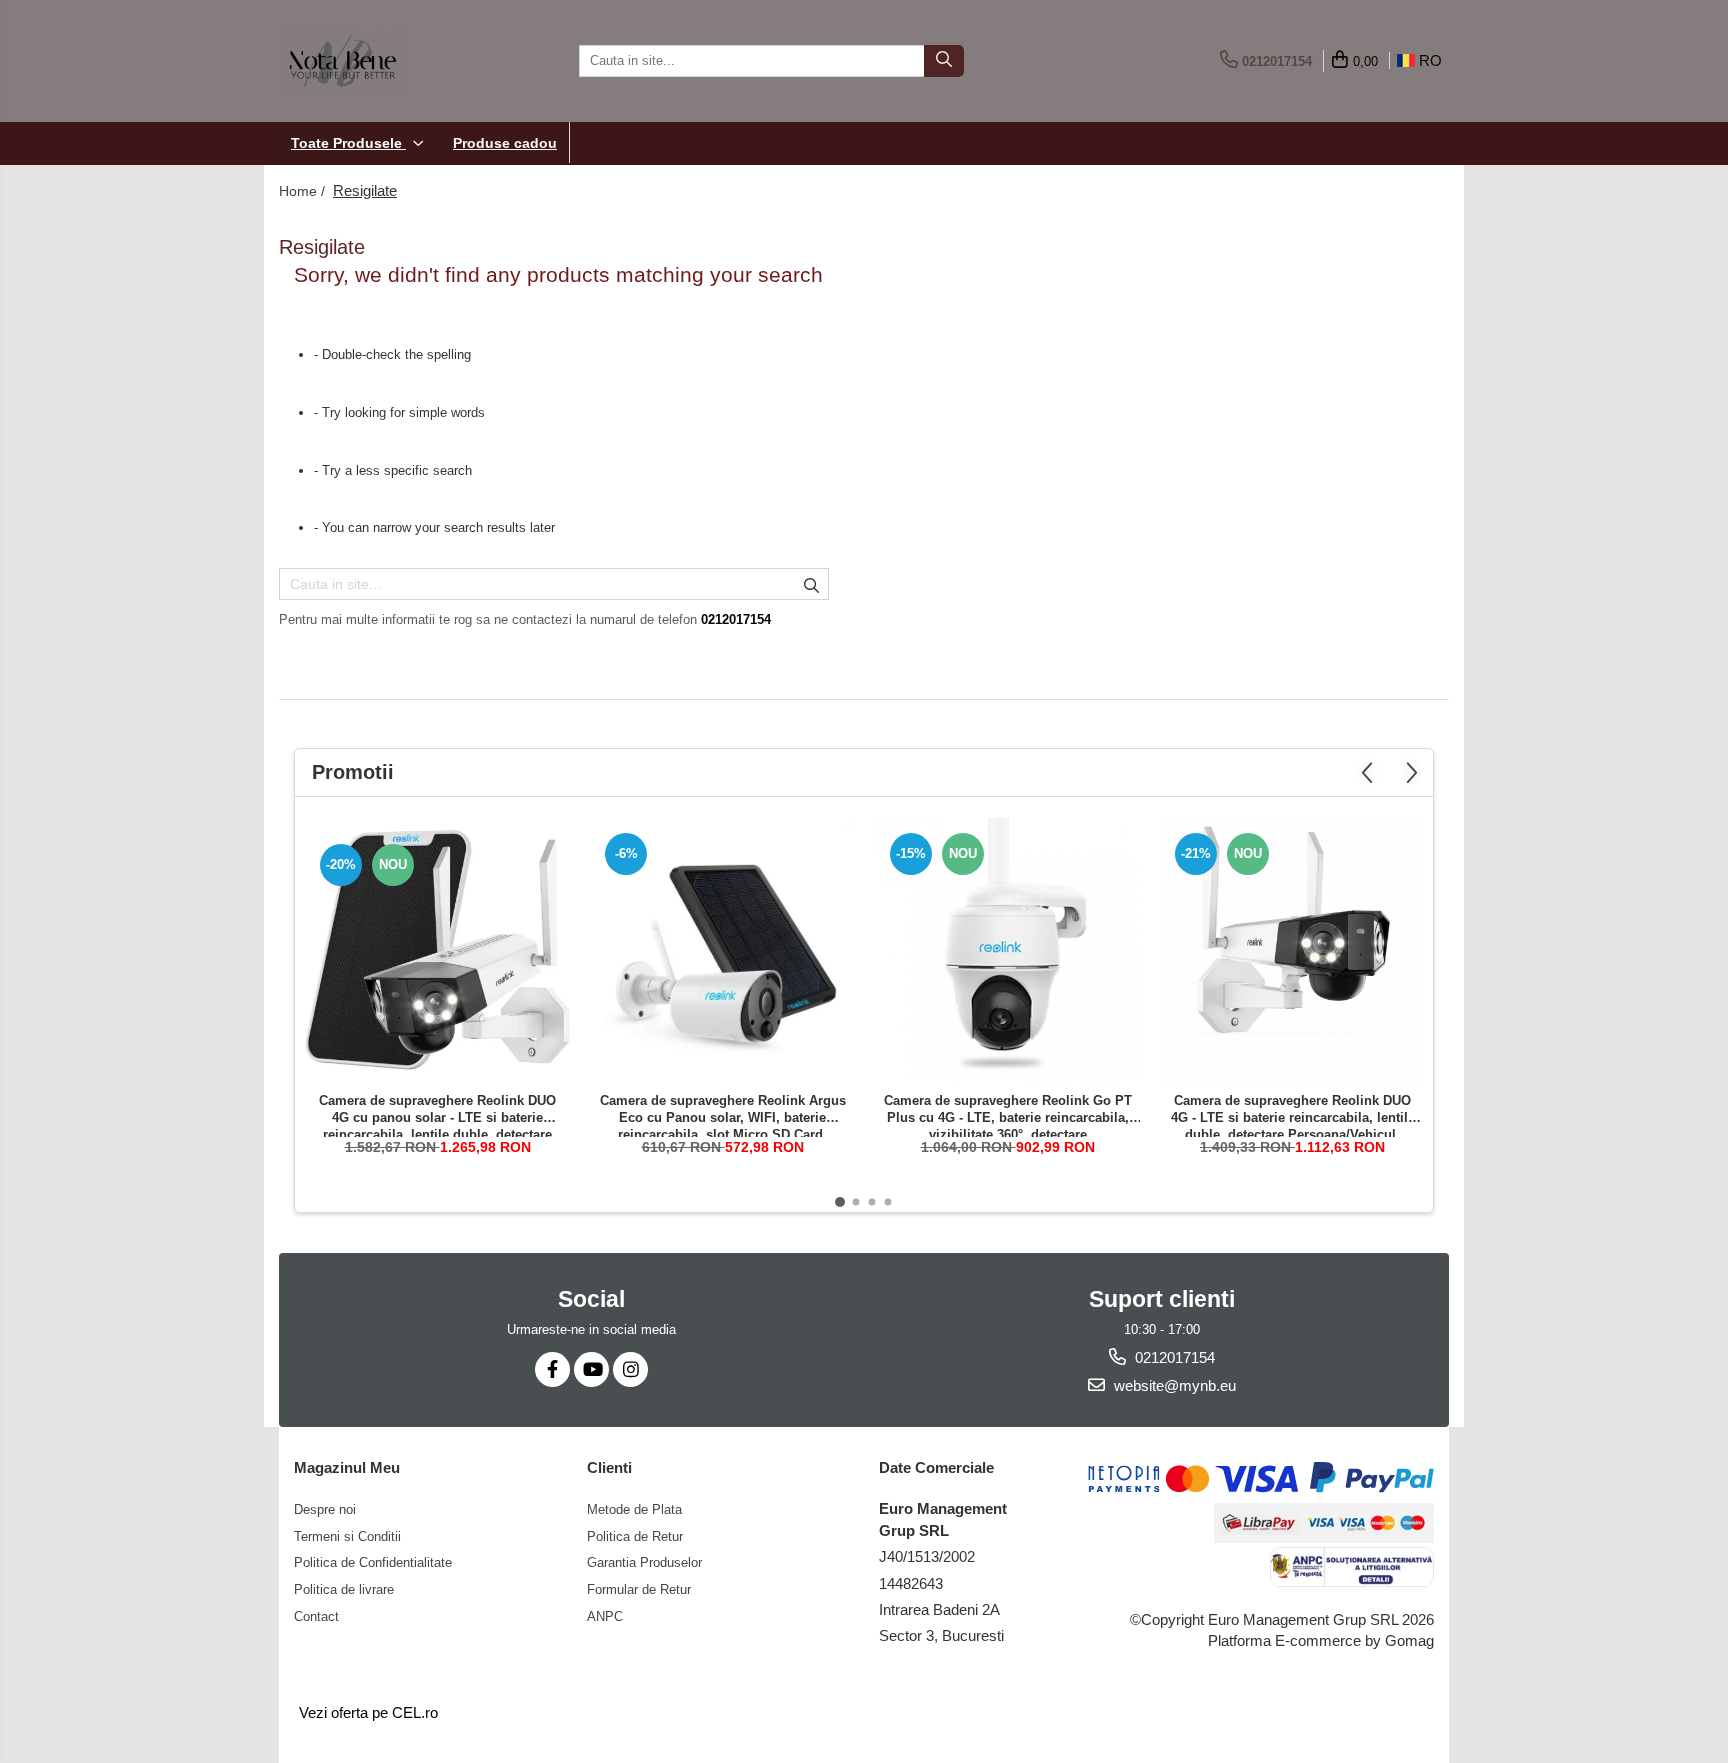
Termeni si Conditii (347, 1536)
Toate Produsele (348, 143)
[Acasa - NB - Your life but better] (379, 61)
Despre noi (325, 1509)
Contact (316, 1616)
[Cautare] (944, 61)
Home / (304, 191)
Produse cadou (505, 143)
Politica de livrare (344, 1589)
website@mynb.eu (1173, 1385)
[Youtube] (591, 1369)
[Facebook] (552, 1369)
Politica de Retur (635, 1536)
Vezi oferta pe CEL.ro (368, 1712)
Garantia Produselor (644, 1562)
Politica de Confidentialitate (373, 1562)
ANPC (605, 1616)
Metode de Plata (634, 1509)
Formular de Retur (639, 1589)
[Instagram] (630, 1369)
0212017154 (1173, 1357)
